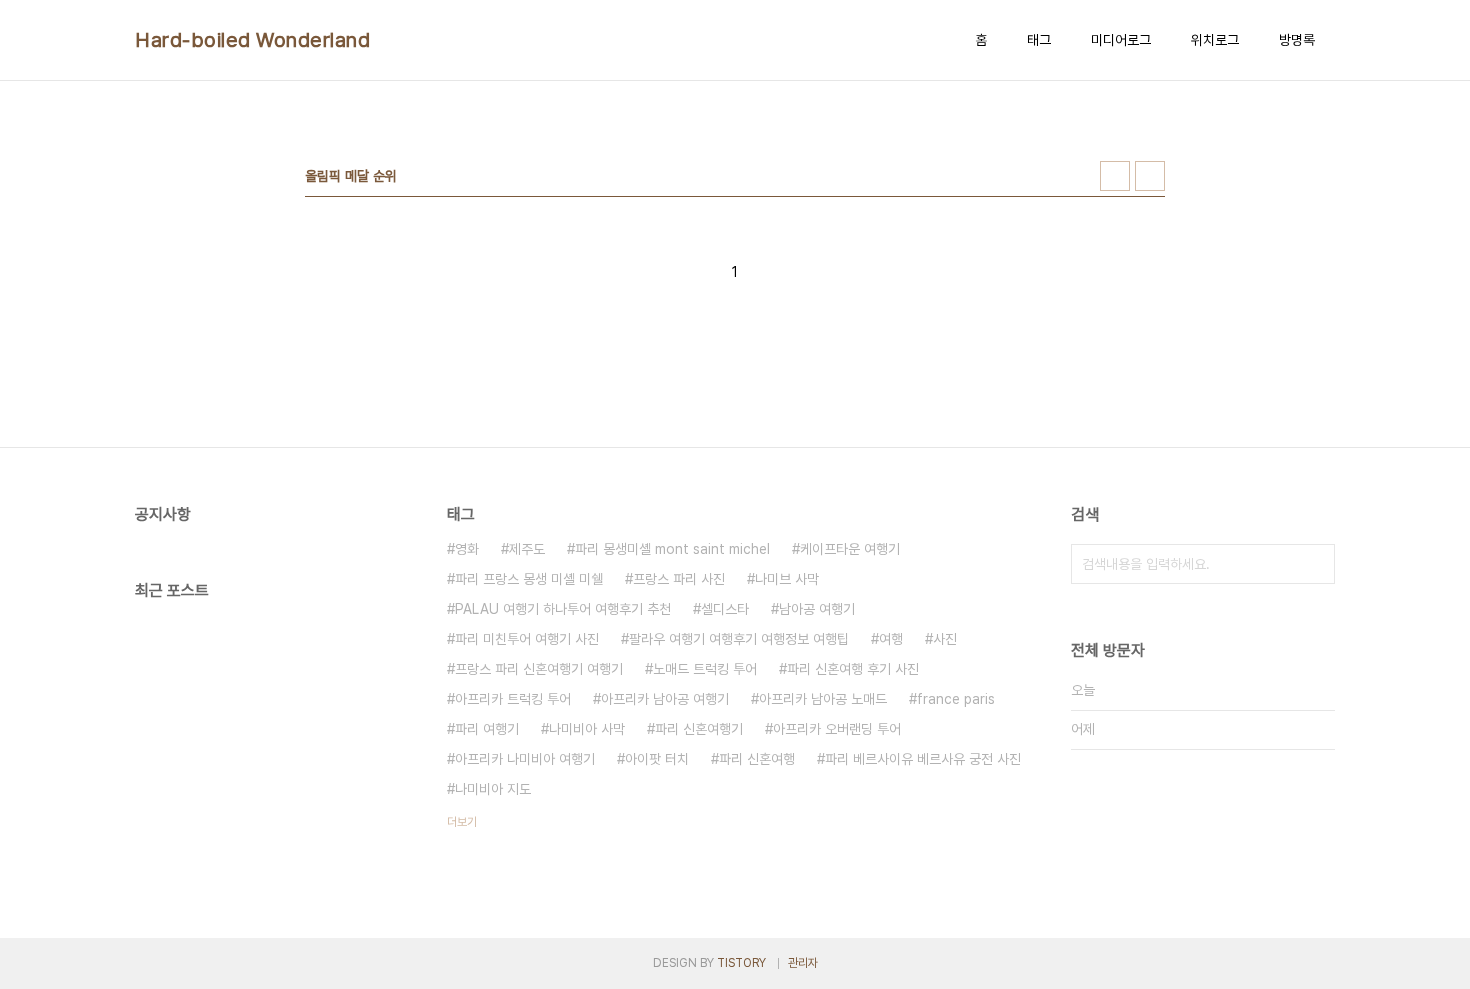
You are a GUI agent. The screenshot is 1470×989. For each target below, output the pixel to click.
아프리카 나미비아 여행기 (525, 759)
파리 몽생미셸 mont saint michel (672, 549)
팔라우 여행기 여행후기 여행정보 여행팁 (739, 639)
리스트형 (1150, 176)
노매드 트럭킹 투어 (705, 669)
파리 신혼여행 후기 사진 (853, 669)
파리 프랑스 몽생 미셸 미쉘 (529, 579)
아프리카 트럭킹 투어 (513, 699)
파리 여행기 (487, 729)
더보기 (462, 822)
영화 (467, 549)
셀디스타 (725, 609)
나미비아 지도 (493, 789)
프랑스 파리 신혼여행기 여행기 (539, 669)
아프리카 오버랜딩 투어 (837, 729)
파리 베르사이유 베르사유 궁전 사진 (923, 759)
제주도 (527, 549)
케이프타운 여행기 (850, 549)
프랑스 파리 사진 (679, 579)
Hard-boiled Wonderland (252, 40)
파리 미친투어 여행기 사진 (527, 639)
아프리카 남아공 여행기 (665, 699)
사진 (945, 639)
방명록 (1297, 40)
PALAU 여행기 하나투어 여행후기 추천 (563, 609)
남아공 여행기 (817, 609)
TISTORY (741, 963)
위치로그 (1215, 40)
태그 (1039, 40)
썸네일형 (1115, 176)
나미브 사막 (787, 579)
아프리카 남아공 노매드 (823, 699)
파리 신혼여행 (757, 759)
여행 (891, 639)
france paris (956, 699)
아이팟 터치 (657, 759)
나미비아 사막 (587, 729)
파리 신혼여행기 (699, 729)
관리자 (803, 963)
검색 (1315, 564)
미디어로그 (1121, 40)
